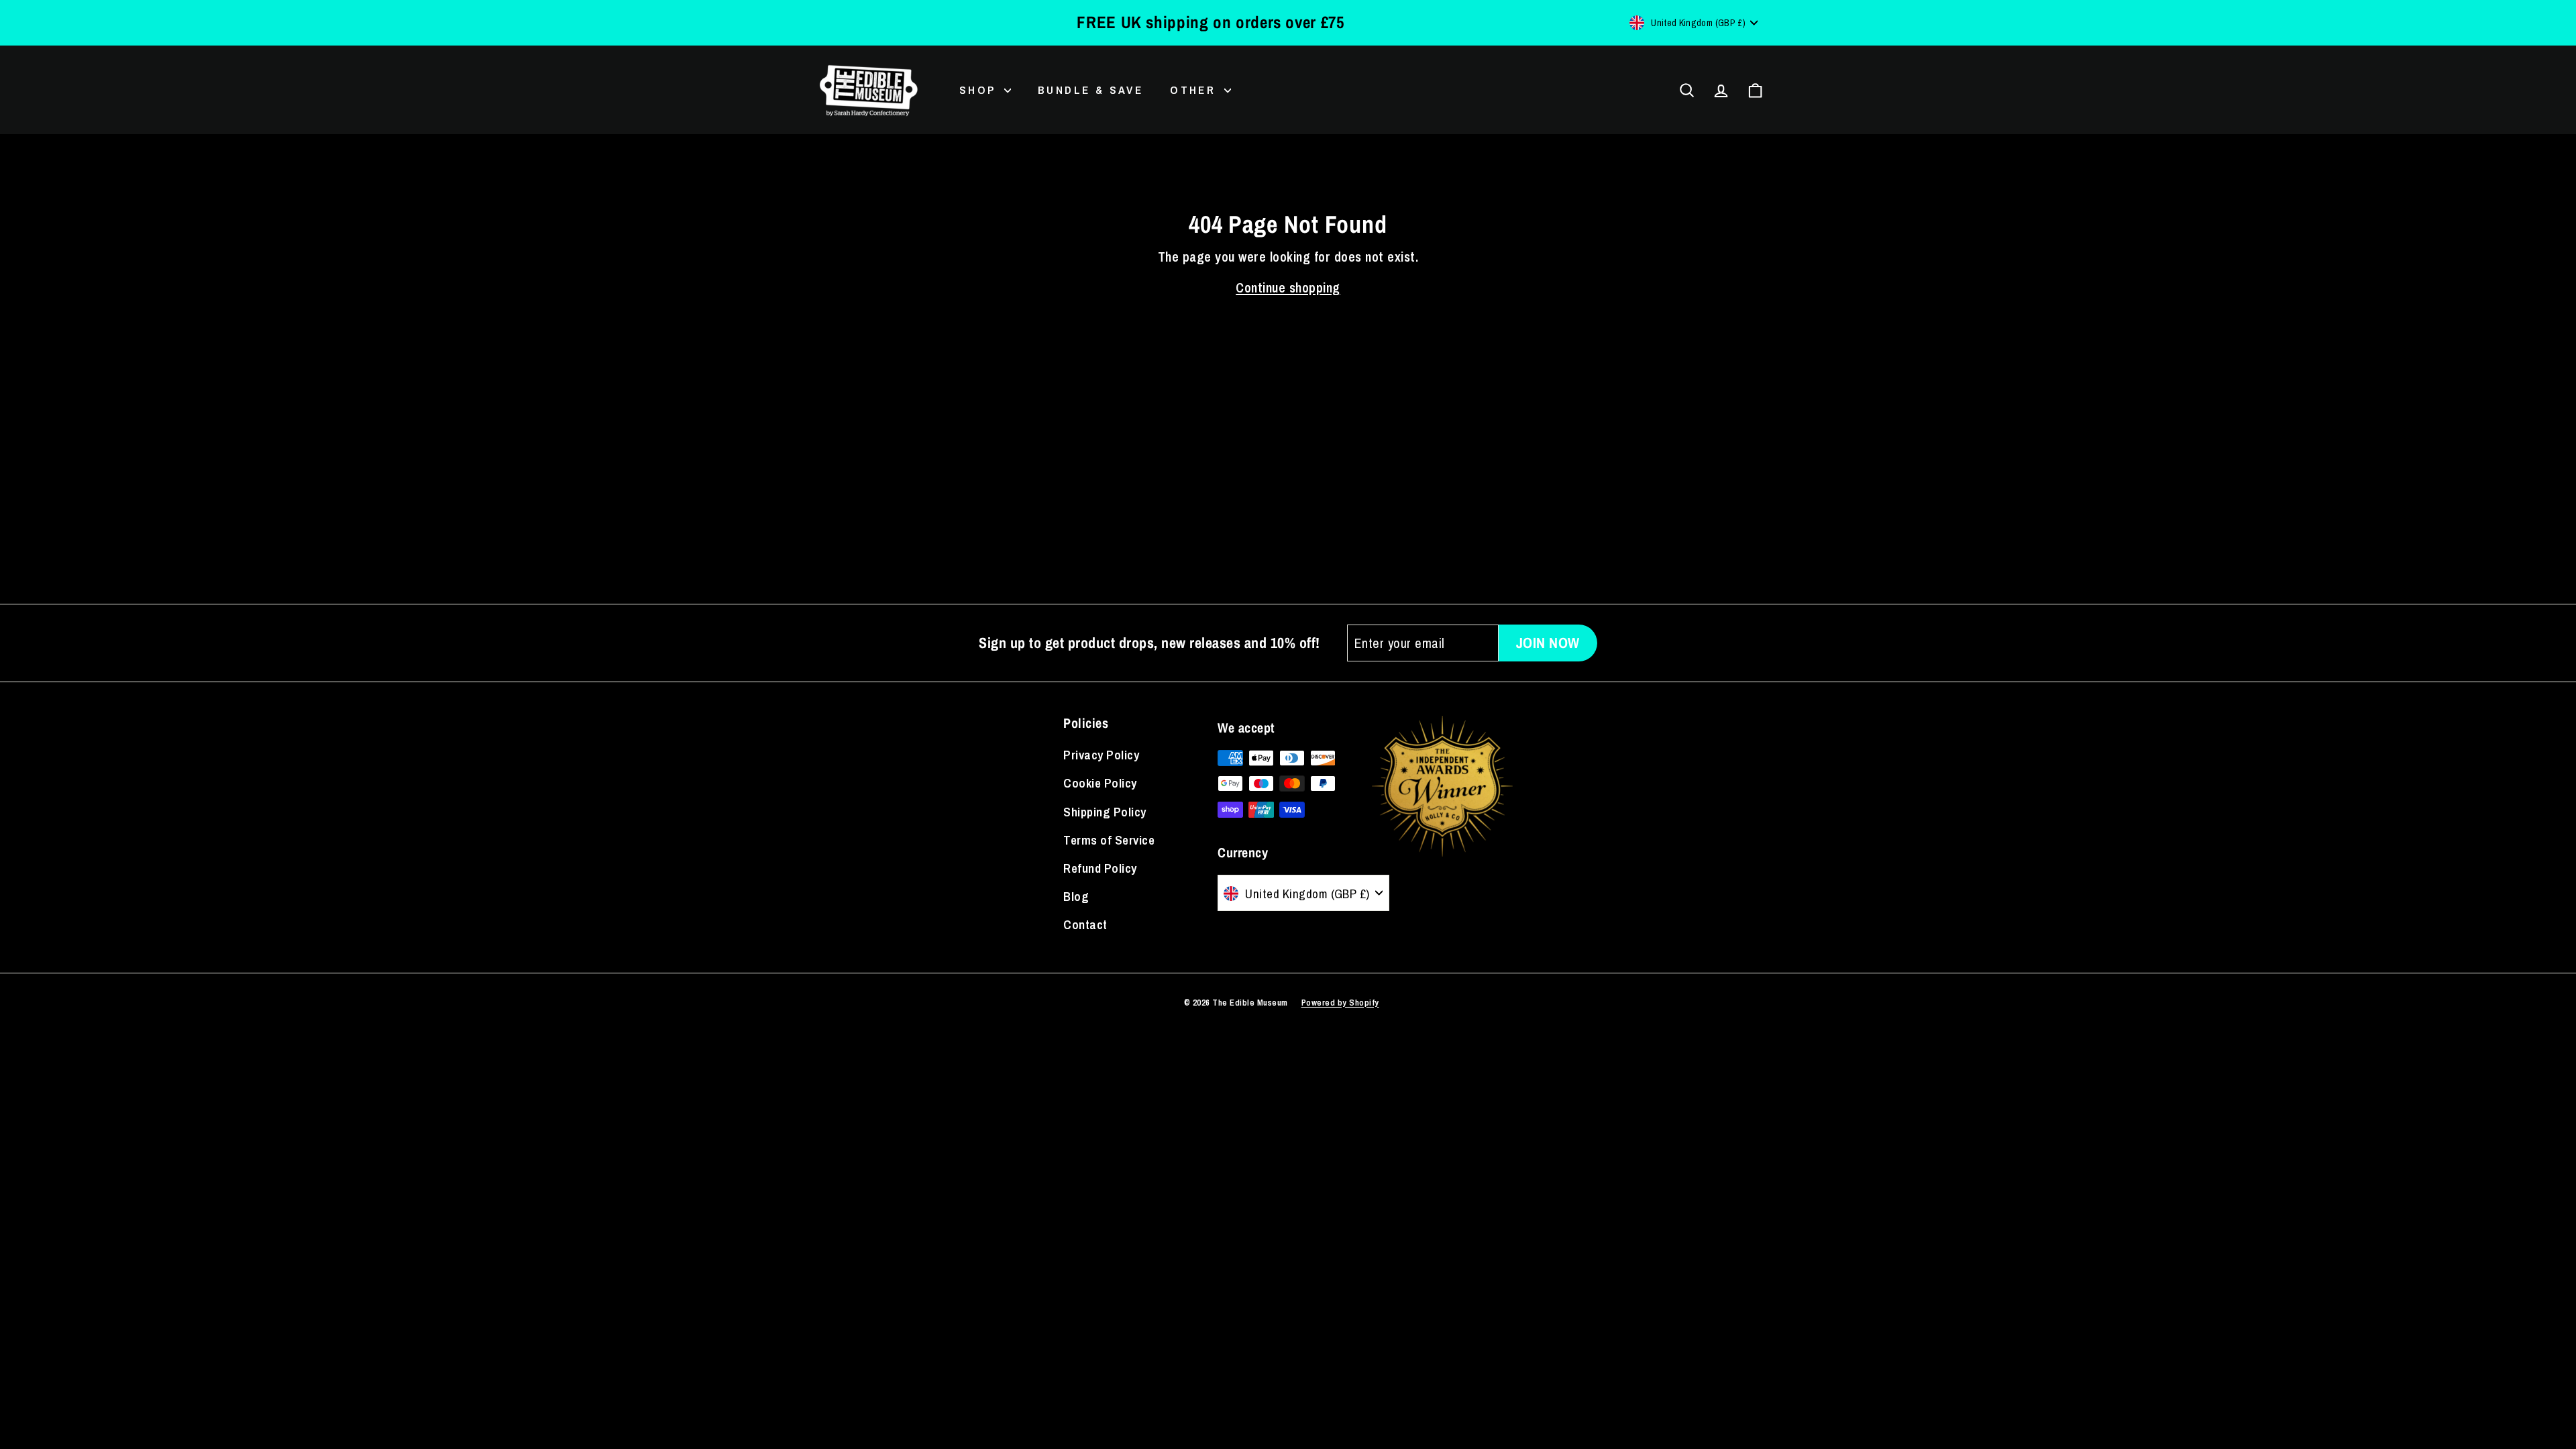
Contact (1085, 924)
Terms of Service (1109, 840)
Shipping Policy (1105, 812)
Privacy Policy (1101, 755)
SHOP (980, 90)
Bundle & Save (1090, 90)
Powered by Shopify (1340, 1003)
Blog (1076, 896)
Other (1195, 90)
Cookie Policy (1100, 783)
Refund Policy (1100, 868)
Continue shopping (1288, 287)
